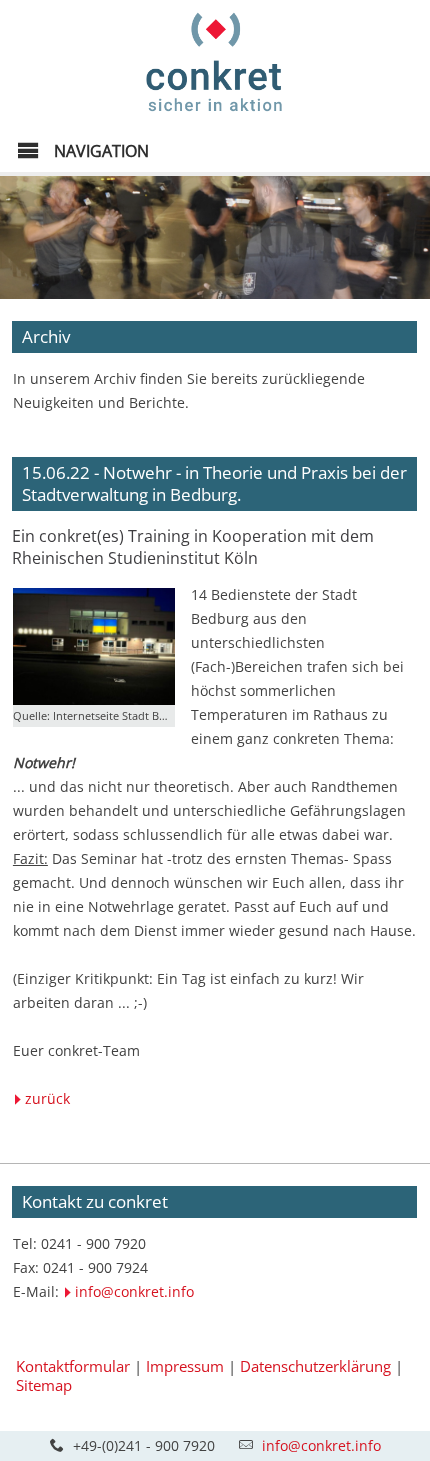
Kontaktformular (73, 1366)
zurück (47, 1098)
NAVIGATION (99, 151)
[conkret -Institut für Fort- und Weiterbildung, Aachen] (215, 116)
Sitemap (44, 1385)
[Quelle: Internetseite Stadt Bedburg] (94, 647)
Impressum (185, 1366)
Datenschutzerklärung (315, 1366)
